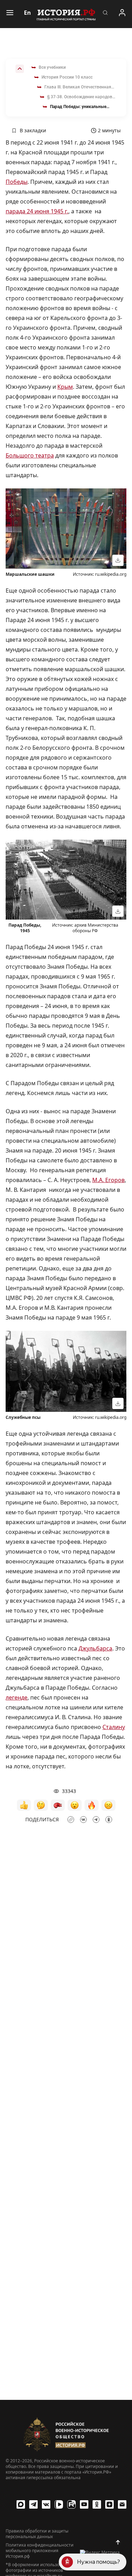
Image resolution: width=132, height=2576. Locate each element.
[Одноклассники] (97, 2504)
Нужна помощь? (99, 2562)
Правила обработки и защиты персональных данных (37, 2534)
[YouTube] (84, 2504)
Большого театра (30, 455)
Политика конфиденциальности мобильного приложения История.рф (40, 2551)
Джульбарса (95, 1648)
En (27, 13)
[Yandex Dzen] (109, 2504)
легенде (17, 1697)
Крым (65, 387)
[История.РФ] (66, 14)
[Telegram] (33, 2504)
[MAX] (21, 2504)
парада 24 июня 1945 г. (37, 211)
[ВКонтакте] (46, 2504)
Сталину (114, 1727)
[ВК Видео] (59, 2504)
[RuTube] (71, 2504)
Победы (17, 182)
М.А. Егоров (108, 1180)
